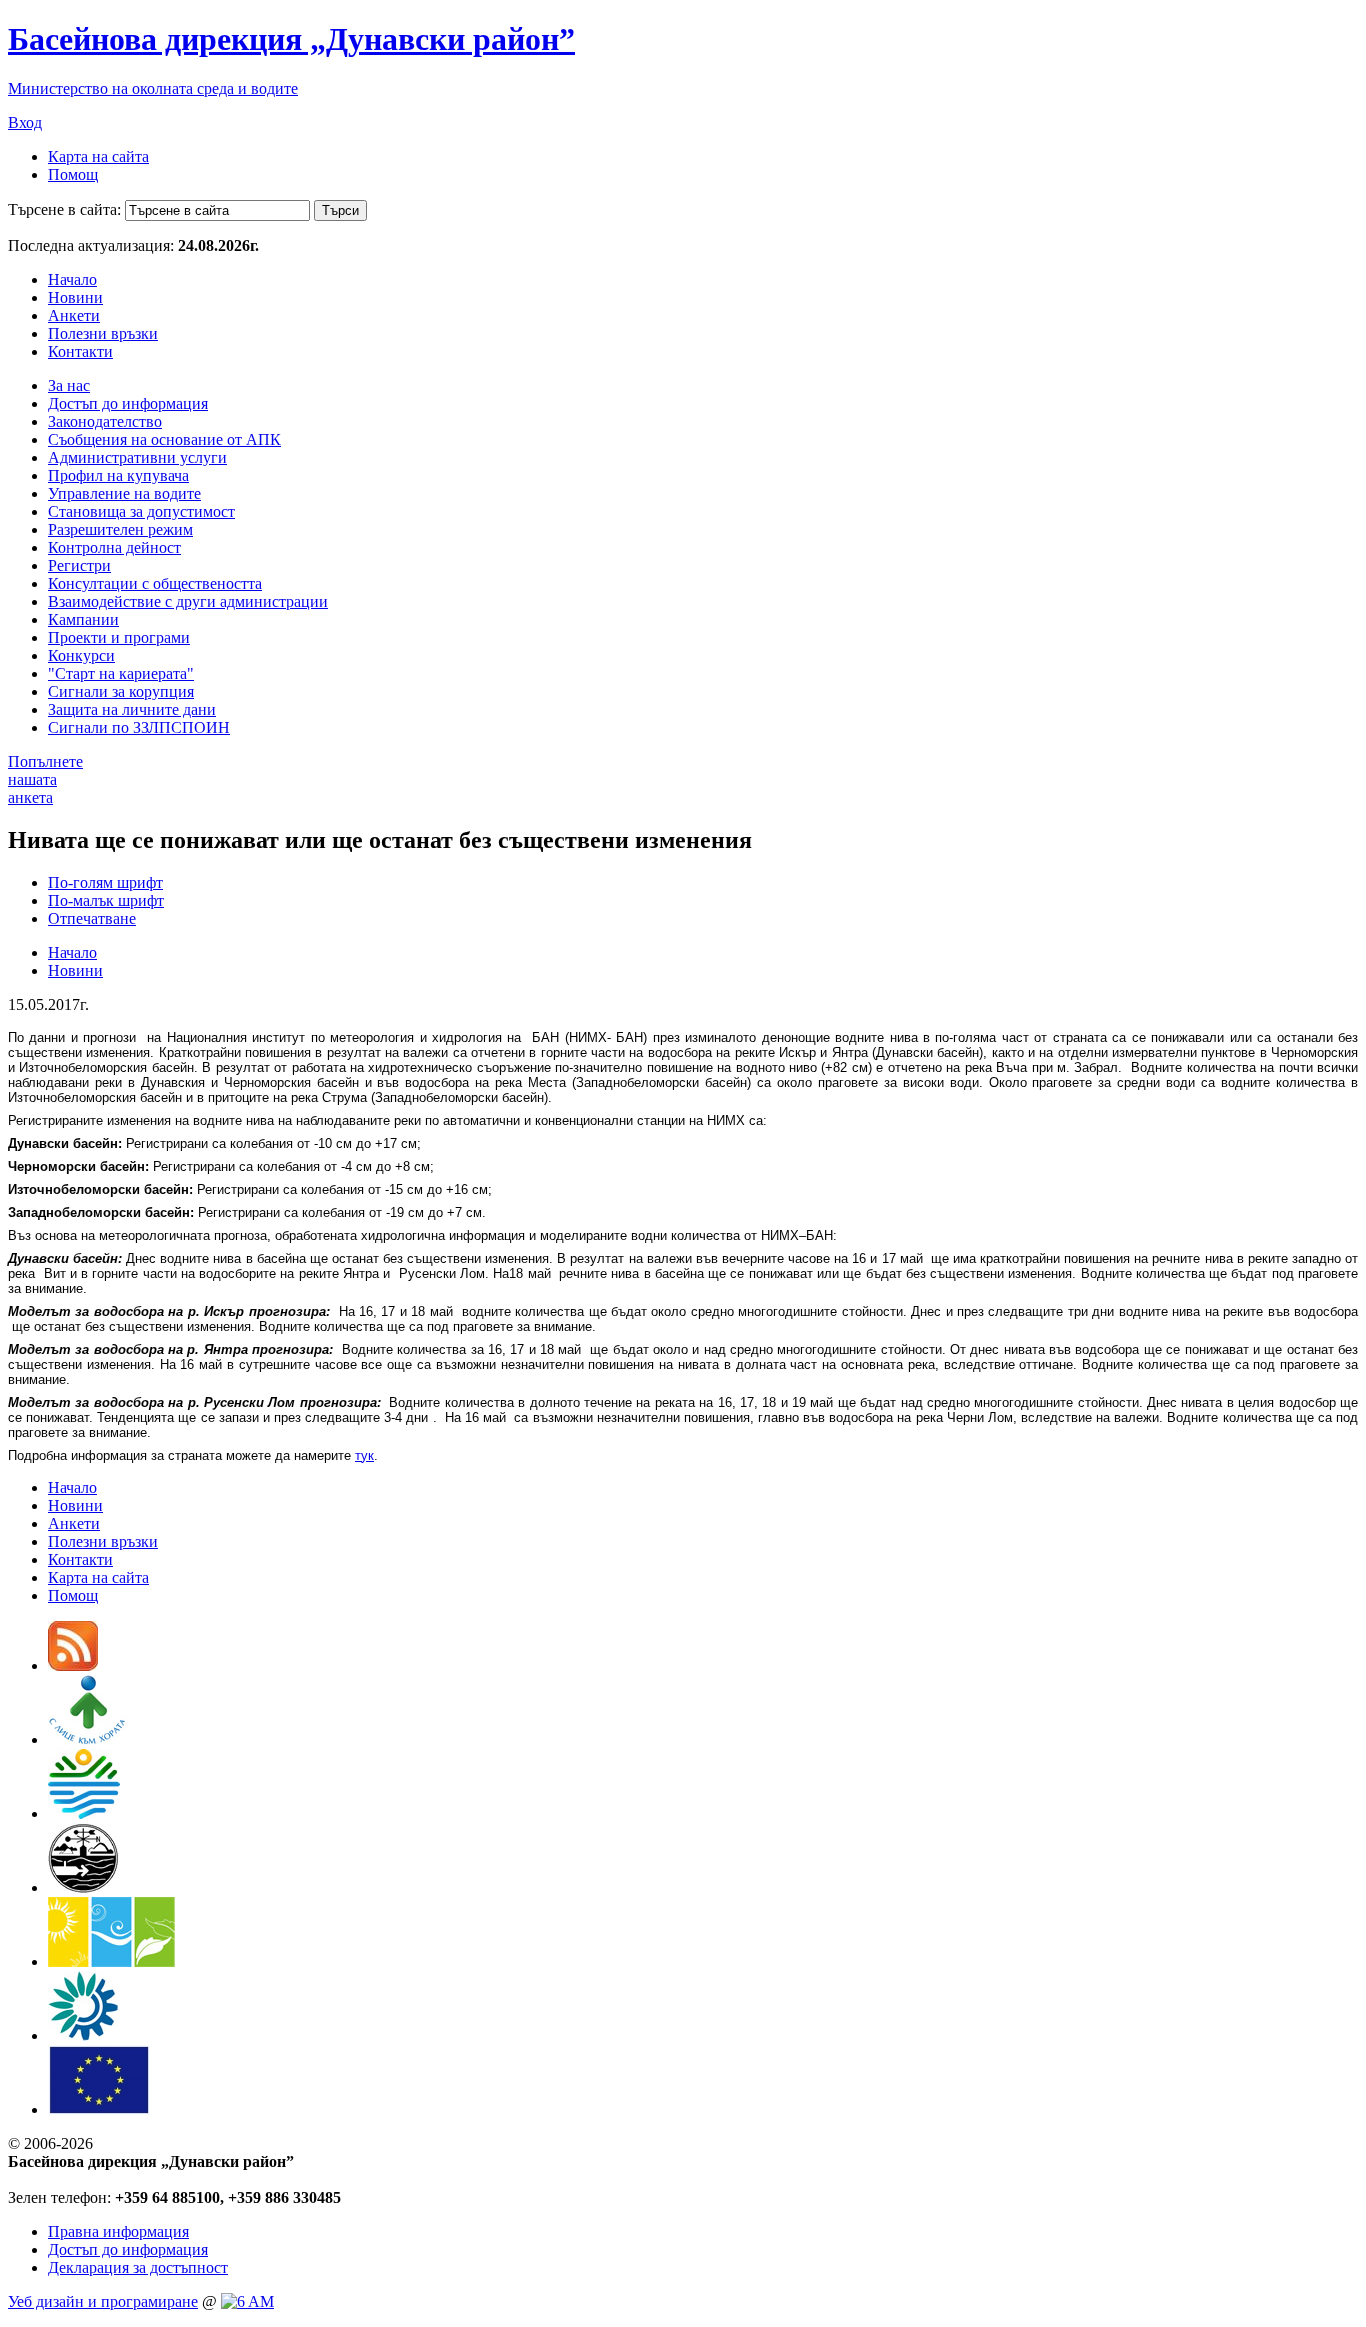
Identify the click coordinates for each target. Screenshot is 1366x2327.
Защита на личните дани (132, 709)
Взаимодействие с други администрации (188, 601)
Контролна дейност (114, 547)
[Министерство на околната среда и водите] (84, 1813)
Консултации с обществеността (155, 583)
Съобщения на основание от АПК (164, 439)
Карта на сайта (98, 156)
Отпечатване (92, 918)
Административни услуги (137, 457)
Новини (75, 297)
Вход (25, 122)
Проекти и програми (119, 637)
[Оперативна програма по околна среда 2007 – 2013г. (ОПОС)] (111, 1961)
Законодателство (105, 421)
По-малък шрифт (106, 900)
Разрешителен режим (120, 529)
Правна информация (118, 2231)
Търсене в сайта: (64, 209)
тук (364, 1455)
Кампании (83, 619)
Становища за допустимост (141, 511)
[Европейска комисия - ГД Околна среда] (99, 2109)
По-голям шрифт (105, 882)
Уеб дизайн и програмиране (103, 2301)
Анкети (74, 315)
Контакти (80, 351)
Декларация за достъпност (138, 2267)
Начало (72, 279)
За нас (69, 385)
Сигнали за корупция (121, 691)
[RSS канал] (73, 1665)
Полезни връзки (103, 333)
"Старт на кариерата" (121, 673)
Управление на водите (124, 493)
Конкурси (81, 655)
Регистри (79, 565)
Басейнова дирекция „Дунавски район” (291, 39)
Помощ (73, 174)
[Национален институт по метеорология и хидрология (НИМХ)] (83, 1887)
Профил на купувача (118, 475)
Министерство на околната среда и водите (153, 88)
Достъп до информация (128, 403)
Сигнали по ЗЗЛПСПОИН (139, 727)
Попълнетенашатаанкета (45, 779)
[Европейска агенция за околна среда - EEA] (83, 2035)
